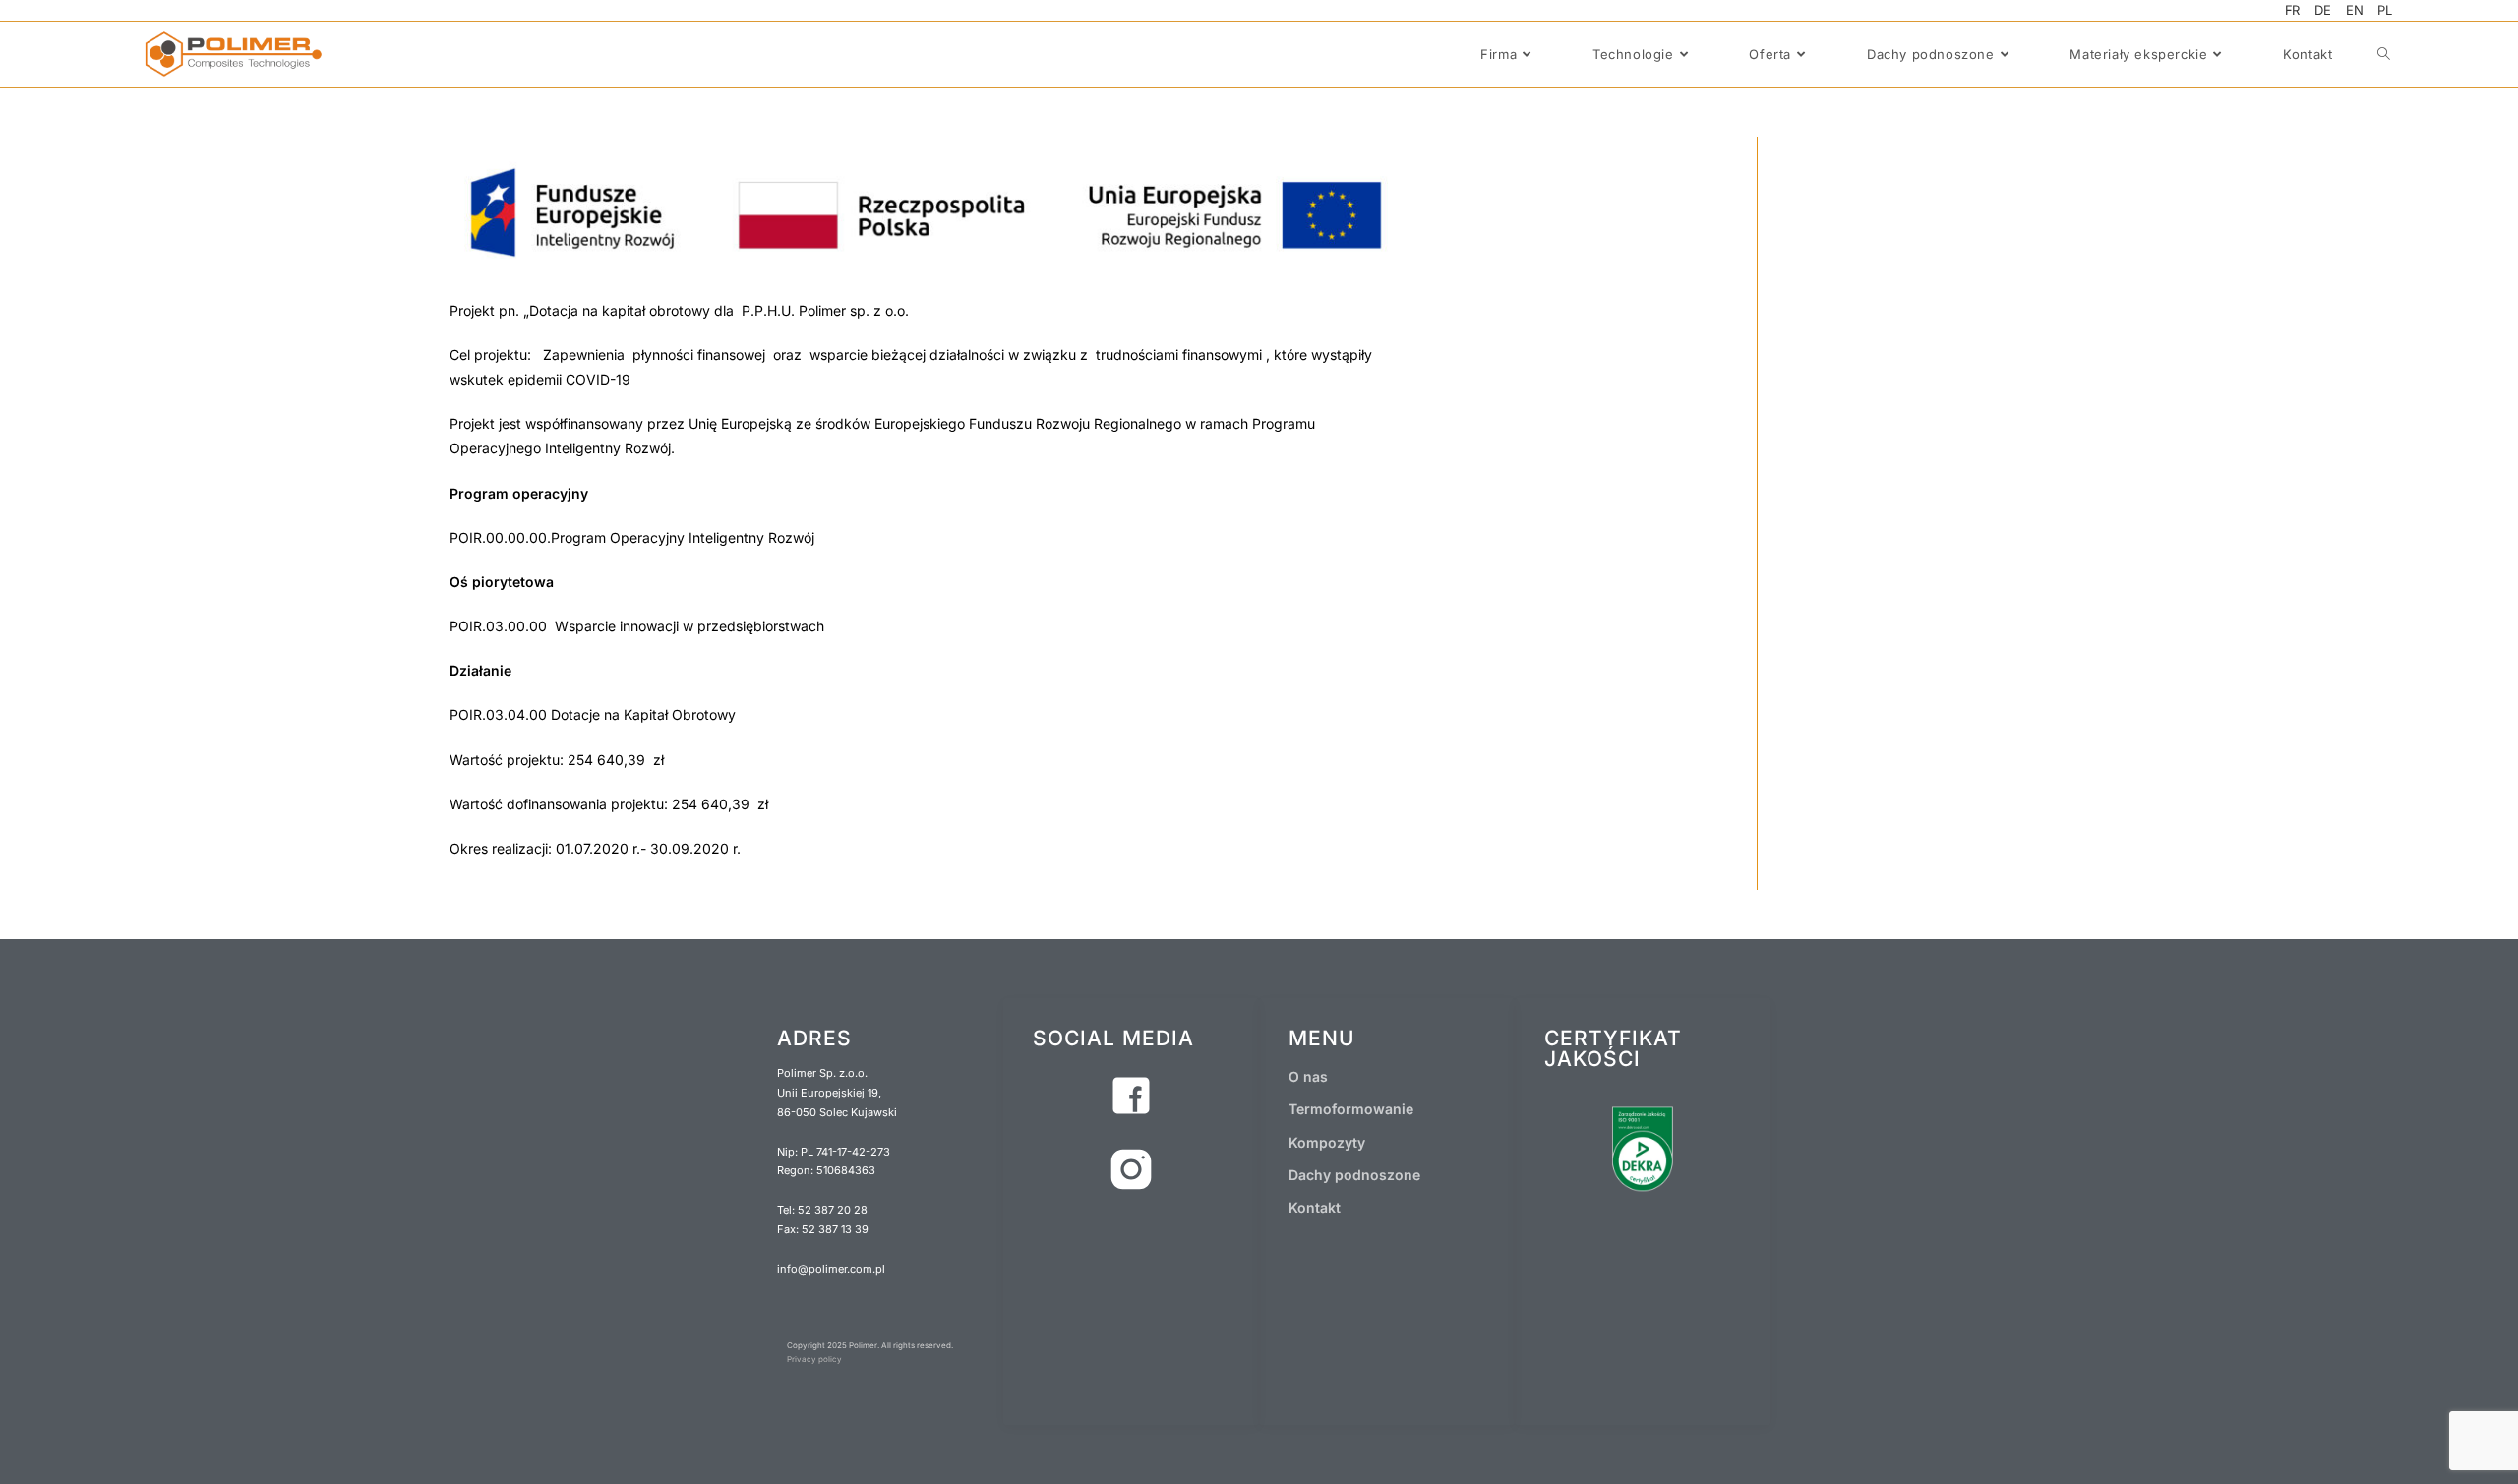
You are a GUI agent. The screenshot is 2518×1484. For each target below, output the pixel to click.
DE (2323, 10)
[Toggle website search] (2384, 54)
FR (2293, 10)
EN (2355, 10)
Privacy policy (814, 1359)
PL (2385, 10)
